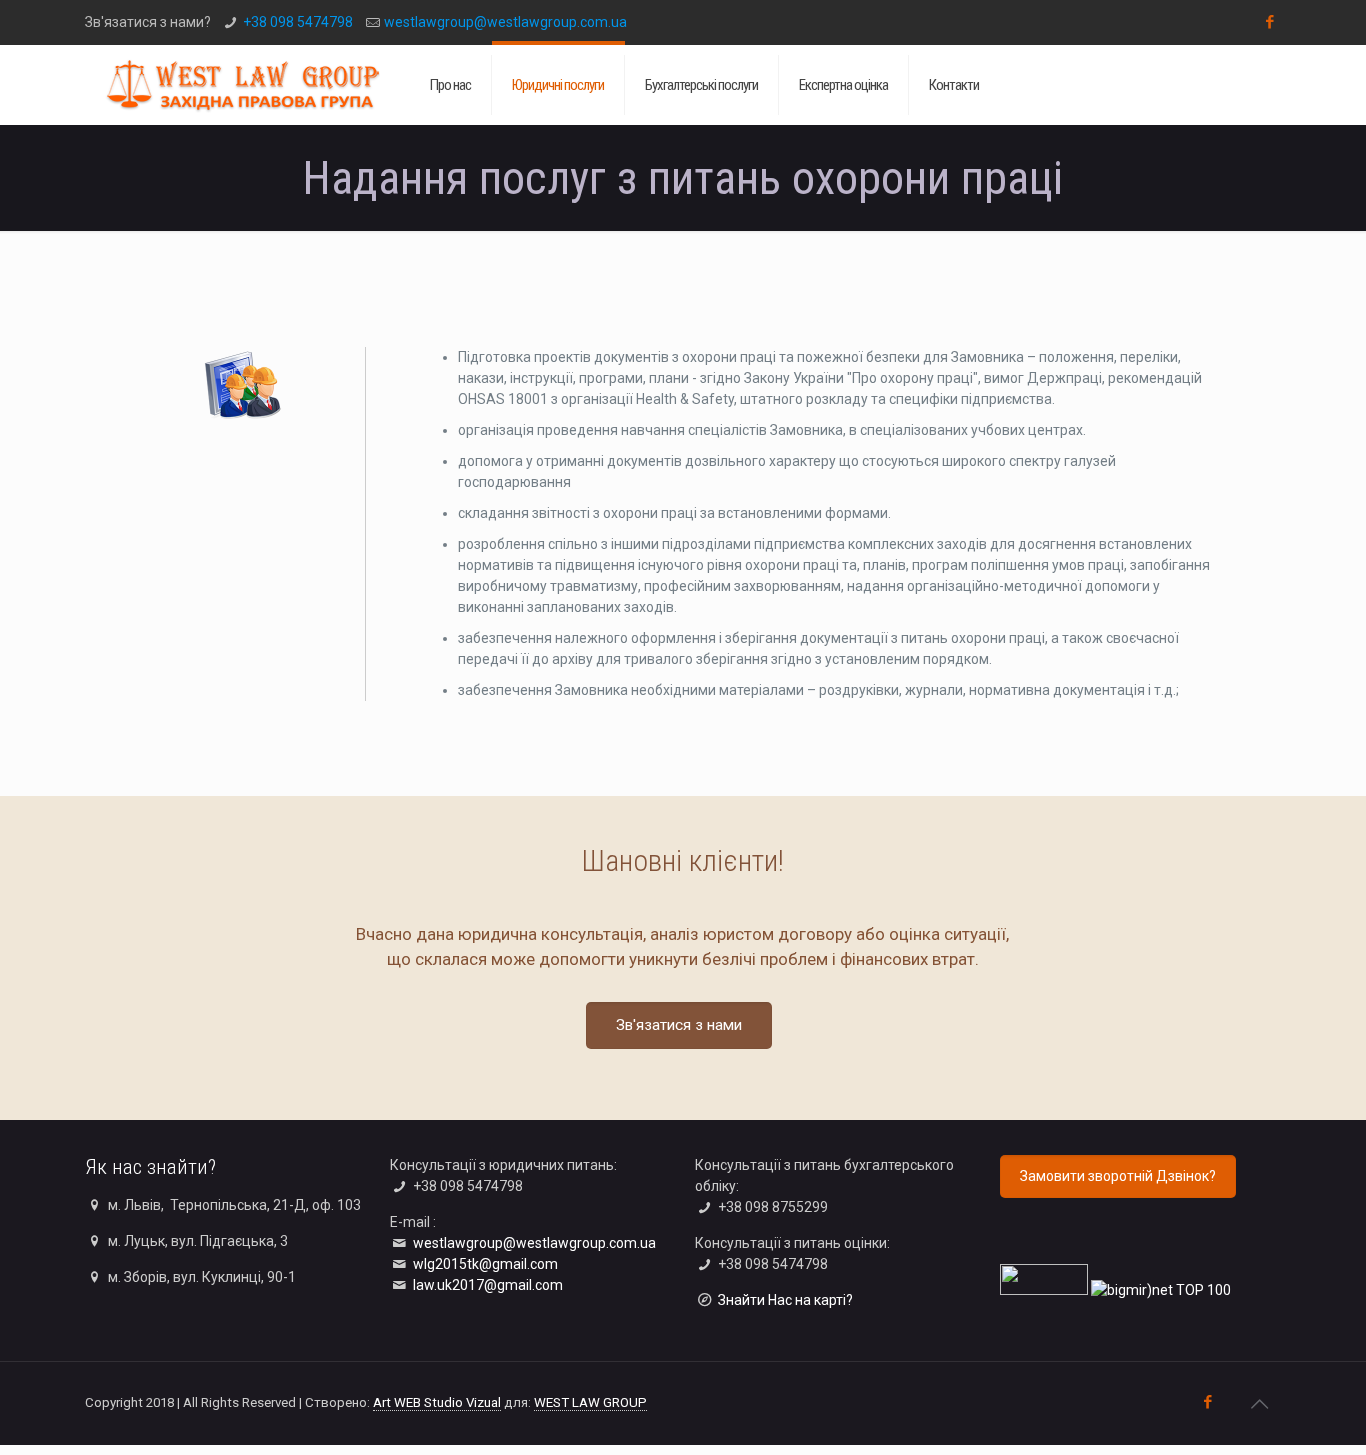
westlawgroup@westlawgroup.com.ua (505, 22)
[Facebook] (1270, 22)
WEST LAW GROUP (590, 1402)
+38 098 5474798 (298, 22)
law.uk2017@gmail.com (488, 1285)
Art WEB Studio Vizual (437, 1402)
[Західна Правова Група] (242, 85)
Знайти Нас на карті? (785, 1300)
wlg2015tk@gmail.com (485, 1264)
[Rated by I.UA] (1044, 1290)
